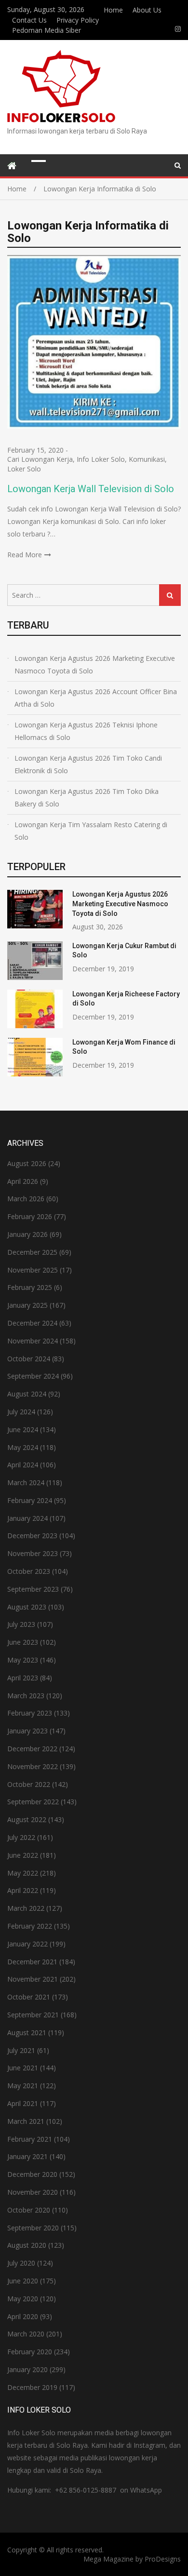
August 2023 (27, 1607)
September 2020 (33, 2228)
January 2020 (27, 2369)
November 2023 (33, 1553)
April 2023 (23, 1678)
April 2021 (23, 2103)
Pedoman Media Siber (47, 30)
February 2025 (30, 1287)
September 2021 (33, 2015)
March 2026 (26, 1199)
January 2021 (27, 2156)
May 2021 (23, 2086)
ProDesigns (163, 2559)
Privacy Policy (78, 20)
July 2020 (21, 2263)
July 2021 (21, 2050)
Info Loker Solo (101, 459)
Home (113, 10)
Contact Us (29, 20)
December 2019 (32, 2387)
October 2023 (29, 1571)
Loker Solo (24, 469)
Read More (25, 555)
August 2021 (27, 2033)
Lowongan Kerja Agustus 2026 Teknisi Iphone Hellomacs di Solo (86, 731)
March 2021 (26, 2121)
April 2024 (23, 1465)
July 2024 (21, 1412)
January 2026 (27, 1234)
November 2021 (33, 1979)
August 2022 (27, 1819)
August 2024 (27, 1394)
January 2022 (27, 1944)
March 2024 (26, 1483)
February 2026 (30, 1216)
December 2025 (32, 1252)
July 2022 (21, 1837)
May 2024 (23, 1447)
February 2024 (30, 1500)
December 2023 (32, 1536)
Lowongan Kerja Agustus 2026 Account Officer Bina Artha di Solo (96, 698)
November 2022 (33, 1766)
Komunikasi (147, 459)
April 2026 (23, 1181)
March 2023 (26, 1696)
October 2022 (29, 1784)
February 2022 (30, 1926)
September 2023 (33, 1589)
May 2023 (23, 1660)
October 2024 (29, 1359)
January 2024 (27, 1518)
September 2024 (33, 1376)
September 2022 (33, 1802)
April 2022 (23, 1890)
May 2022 (23, 1873)
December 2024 (32, 1323)
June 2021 (23, 2068)
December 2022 (32, 1749)
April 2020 (23, 2316)
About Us (147, 10)
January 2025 (27, 1305)
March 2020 (26, 2334)
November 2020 (33, 2192)
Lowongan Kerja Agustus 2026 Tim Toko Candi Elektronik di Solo (88, 764)
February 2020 (30, 2352)
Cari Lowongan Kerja (40, 459)
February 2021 (30, 2139)
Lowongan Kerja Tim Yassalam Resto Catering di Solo (91, 831)
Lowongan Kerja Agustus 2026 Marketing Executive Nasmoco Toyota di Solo (95, 664)
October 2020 (29, 2210)
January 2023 (27, 1731)
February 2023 (30, 1713)
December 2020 (32, 2174)
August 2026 (27, 1163)
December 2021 (32, 1962)
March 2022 (26, 1908)
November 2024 (33, 1341)
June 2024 (23, 1429)
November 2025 (33, 1270)
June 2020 (23, 2281)
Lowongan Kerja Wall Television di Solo (91, 489)
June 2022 (23, 1855)
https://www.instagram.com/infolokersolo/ (178, 29)
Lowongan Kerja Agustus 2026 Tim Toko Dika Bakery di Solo (87, 798)
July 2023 (21, 1624)
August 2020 (27, 2245)
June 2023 (23, 1642)
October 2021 (29, 1997)
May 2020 (23, 2299)
